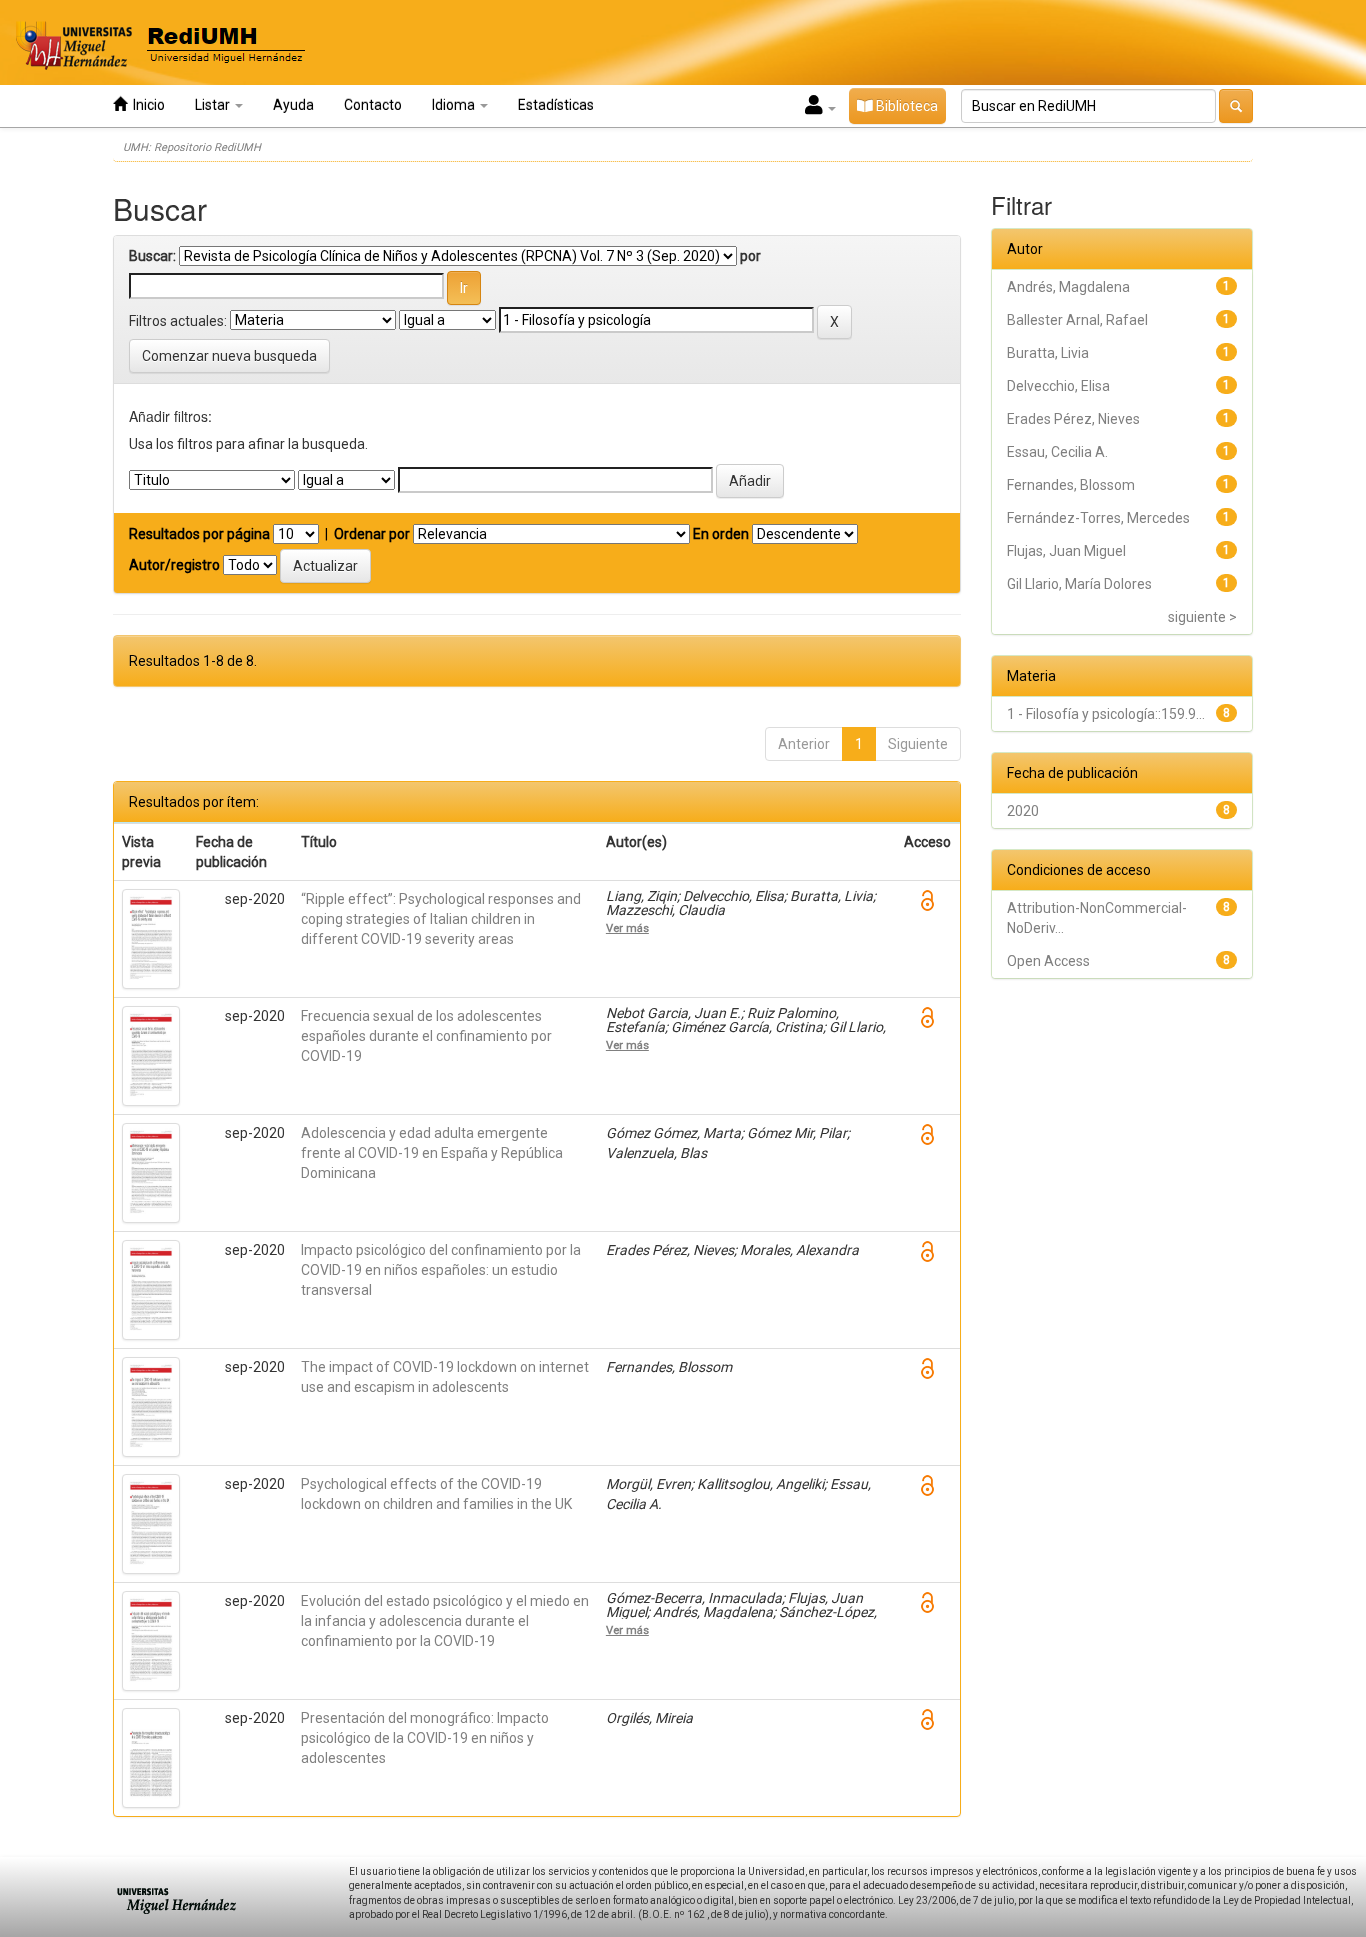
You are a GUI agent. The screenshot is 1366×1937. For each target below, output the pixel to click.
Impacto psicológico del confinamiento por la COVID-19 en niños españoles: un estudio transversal (441, 1270)
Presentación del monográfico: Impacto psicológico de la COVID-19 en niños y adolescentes (425, 1738)
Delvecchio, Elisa (1058, 386)
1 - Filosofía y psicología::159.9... (1106, 714)
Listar (214, 105)
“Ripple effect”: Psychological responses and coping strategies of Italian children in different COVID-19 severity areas (441, 919)
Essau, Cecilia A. (1057, 452)
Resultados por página (199, 534)
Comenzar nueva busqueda (229, 356)
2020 (1023, 811)
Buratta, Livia (1048, 353)
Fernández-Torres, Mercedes (1098, 518)
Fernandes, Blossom (1071, 485)
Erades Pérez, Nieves (1073, 419)
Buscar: (152, 256)
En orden (721, 534)
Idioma (455, 105)
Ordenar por (372, 534)
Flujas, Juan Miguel (1066, 551)
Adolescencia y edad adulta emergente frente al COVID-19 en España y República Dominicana (432, 1153)
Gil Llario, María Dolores (1079, 584)
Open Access (1048, 961)
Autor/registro (174, 565)
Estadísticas (556, 105)
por (750, 256)
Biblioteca (905, 106)
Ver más (627, 928)
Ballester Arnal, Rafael (1077, 320)
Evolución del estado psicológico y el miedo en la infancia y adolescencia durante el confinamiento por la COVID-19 (445, 1621)
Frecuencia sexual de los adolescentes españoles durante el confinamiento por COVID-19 (426, 1036)
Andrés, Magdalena (1068, 287)
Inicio (146, 105)
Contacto (373, 105)
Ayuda (293, 105)
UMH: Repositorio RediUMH (192, 147)
